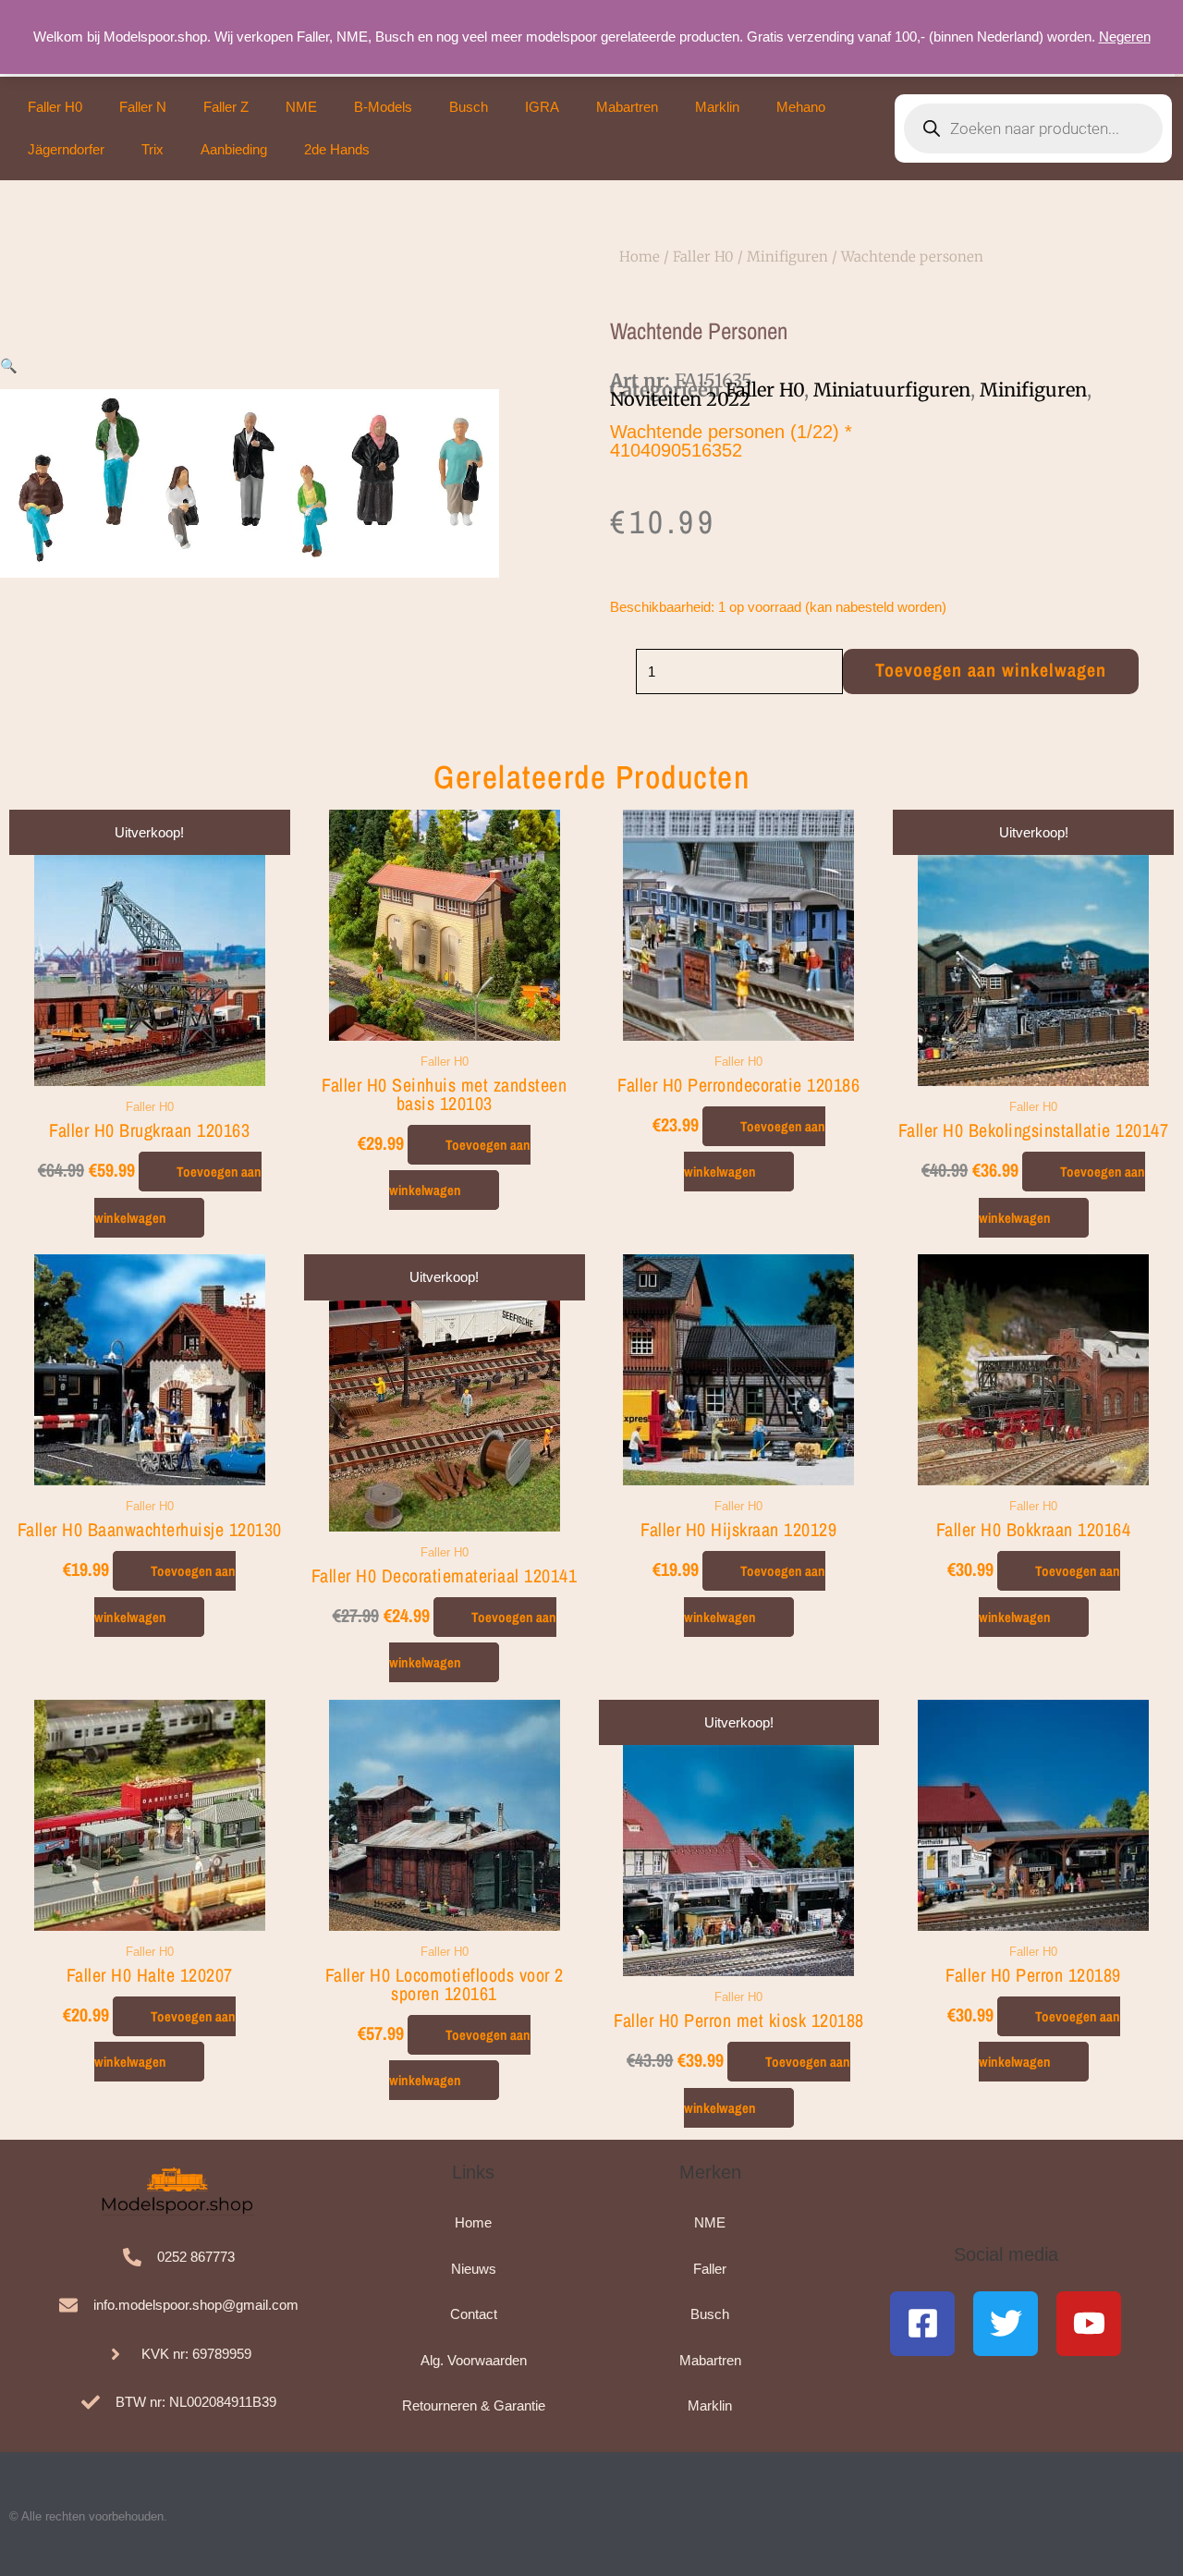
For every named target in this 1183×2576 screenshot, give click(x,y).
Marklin (717, 107)
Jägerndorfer (66, 149)
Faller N (143, 107)
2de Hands (337, 149)
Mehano (801, 107)
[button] (9, 366)
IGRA (542, 107)
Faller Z (226, 107)
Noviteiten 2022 (680, 399)
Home (640, 256)
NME (301, 107)
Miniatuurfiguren (892, 390)
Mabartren (627, 107)
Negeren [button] (1125, 37)
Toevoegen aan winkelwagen (991, 670)
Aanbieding (234, 149)
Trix (152, 149)
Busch (469, 107)
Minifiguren (787, 256)
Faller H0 (55, 107)
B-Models (383, 107)
